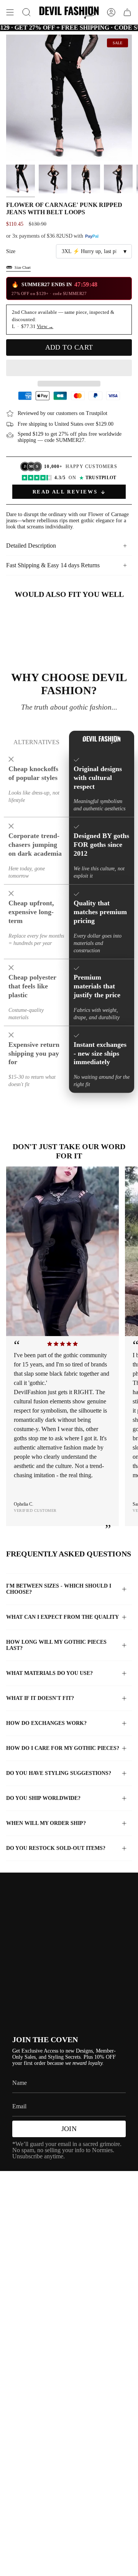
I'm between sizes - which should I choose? (59, 1589)
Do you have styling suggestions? (59, 1773)
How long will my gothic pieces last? (56, 1645)
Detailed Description (31, 546)
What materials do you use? (49, 1673)
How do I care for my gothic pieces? (63, 1748)
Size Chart (23, 267)
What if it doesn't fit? (40, 1698)
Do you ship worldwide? (43, 1798)
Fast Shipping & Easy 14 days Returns (53, 565)
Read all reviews (65, 492)
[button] (69, 368)
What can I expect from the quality (62, 1617)
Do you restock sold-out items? (56, 1848)
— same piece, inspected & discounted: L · (63, 319)
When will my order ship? (46, 1823)
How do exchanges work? (46, 1723)
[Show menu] (10, 12)
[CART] (127, 12)
